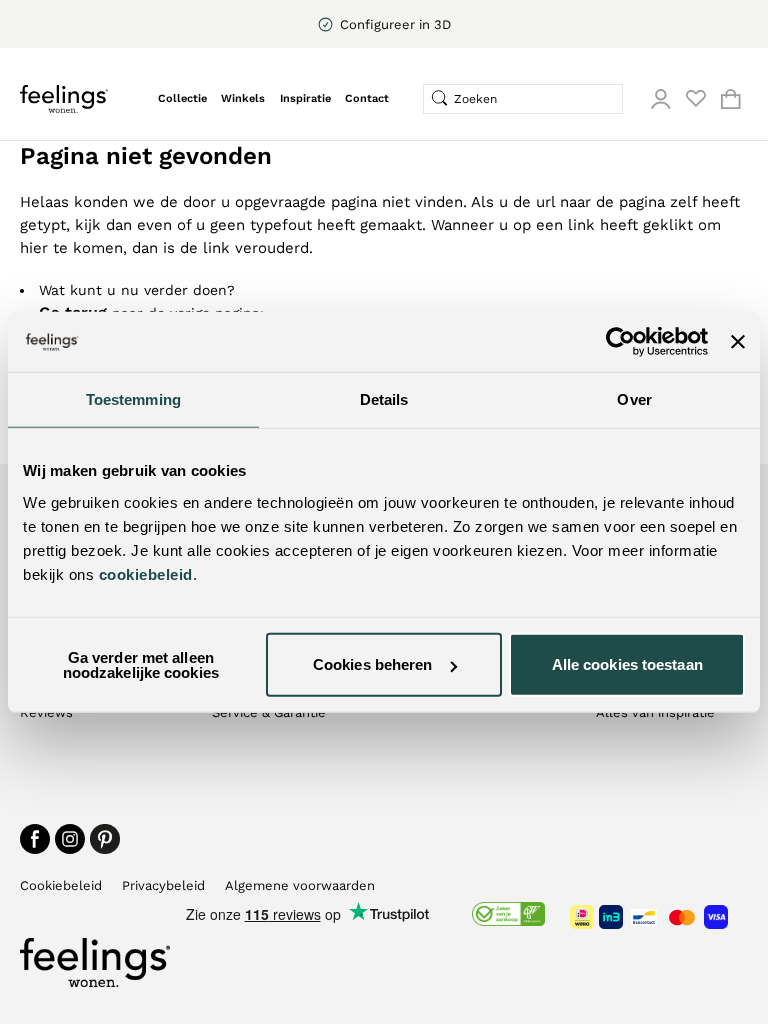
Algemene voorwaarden (300, 885)
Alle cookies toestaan (627, 664)
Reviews (46, 712)
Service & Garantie (269, 712)
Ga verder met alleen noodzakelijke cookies (141, 664)
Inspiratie (305, 98)
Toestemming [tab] (133, 399)
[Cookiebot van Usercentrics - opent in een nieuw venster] (620, 342)
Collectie (182, 98)
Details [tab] (384, 399)
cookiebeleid (146, 573)
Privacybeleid (163, 885)
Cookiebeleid (61, 885)
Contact (367, 98)
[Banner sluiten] (738, 342)
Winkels (243, 98)
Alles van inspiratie (655, 712)
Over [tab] (634, 399)
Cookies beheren (373, 664)
